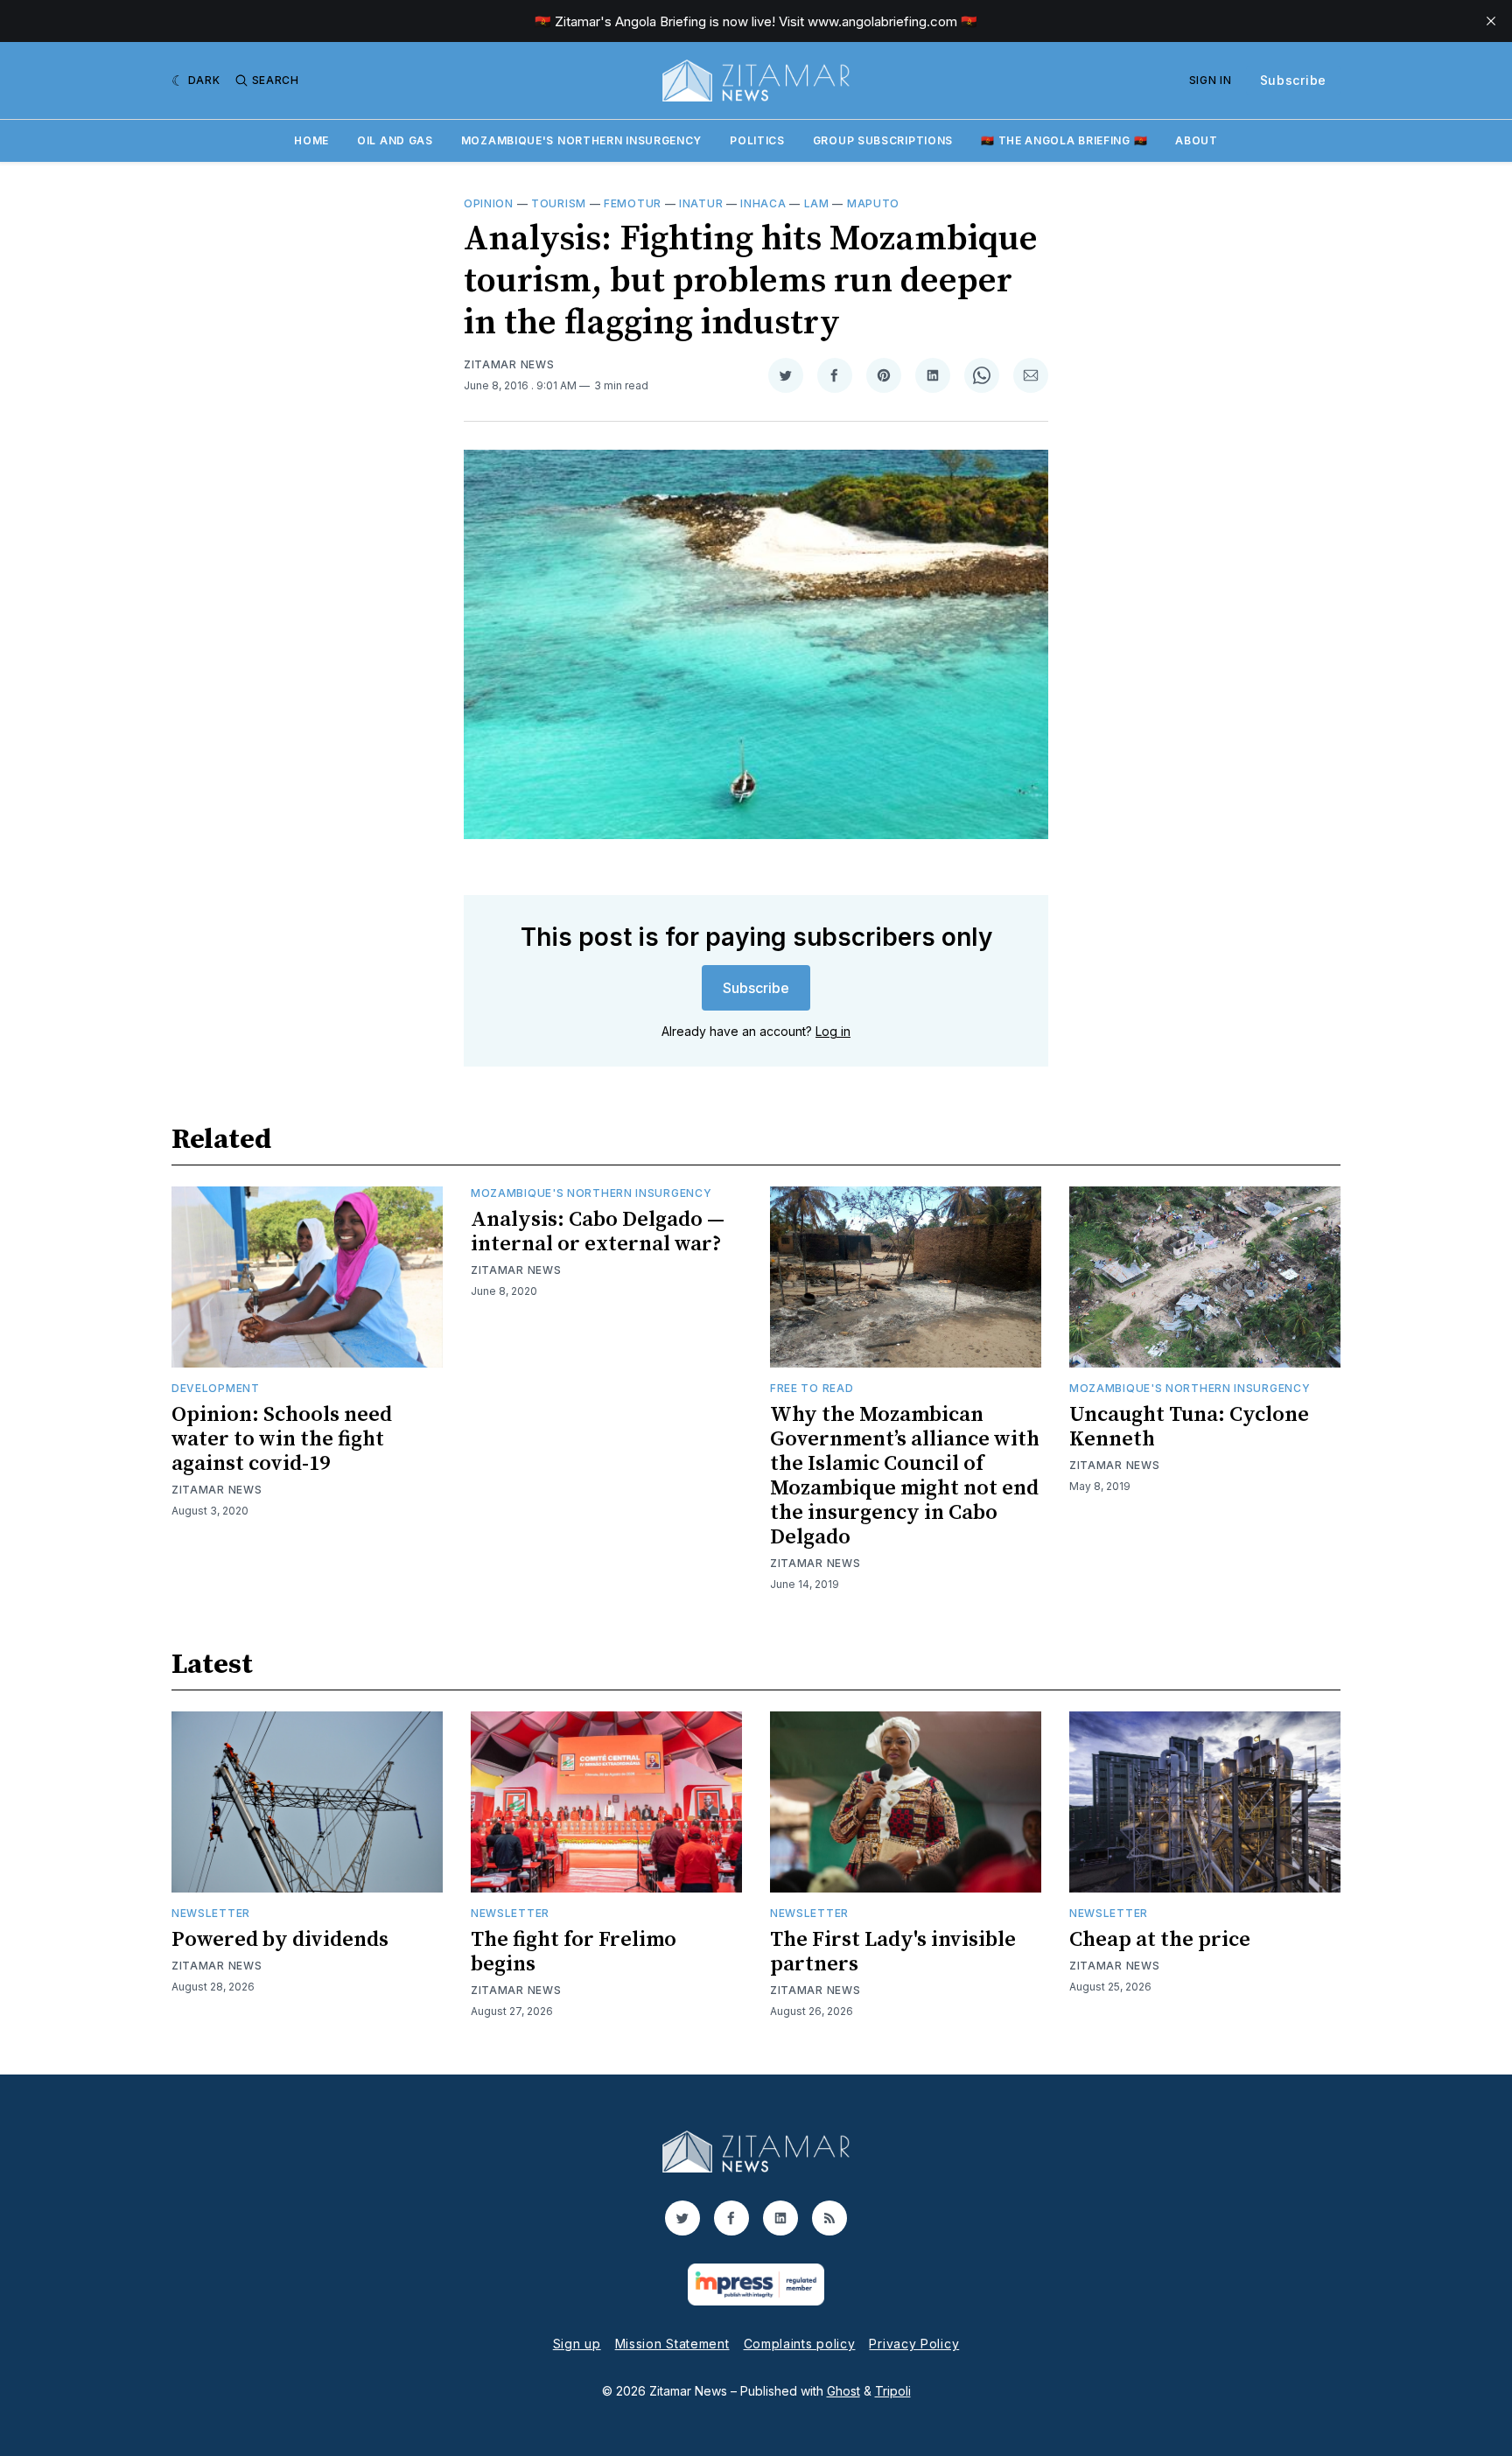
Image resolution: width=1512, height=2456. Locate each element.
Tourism (559, 203)
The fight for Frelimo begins (574, 1952)
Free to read (812, 1388)
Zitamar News (509, 364)
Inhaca (763, 203)
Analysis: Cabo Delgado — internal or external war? (598, 1232)
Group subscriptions (883, 140)
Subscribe (1293, 80)
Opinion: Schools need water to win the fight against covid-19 (282, 1439)
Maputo (873, 203)
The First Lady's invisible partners (893, 1952)
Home (311, 140)
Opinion (489, 203)
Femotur (633, 203)
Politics (757, 140)
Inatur (701, 203)
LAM (817, 203)
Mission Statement (672, 2344)
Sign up (577, 2344)
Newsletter (211, 1913)
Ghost (843, 2391)
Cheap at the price (1160, 1940)
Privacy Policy (914, 2344)
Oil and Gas (395, 140)
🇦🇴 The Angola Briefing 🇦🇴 (1064, 140)
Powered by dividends (280, 1940)
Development (216, 1388)
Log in (833, 1031)
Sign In (1211, 80)
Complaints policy (800, 2344)
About (1197, 140)
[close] (1491, 21)
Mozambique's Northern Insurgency (581, 140)
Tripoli (893, 2391)
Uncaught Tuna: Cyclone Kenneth (1189, 1427)
